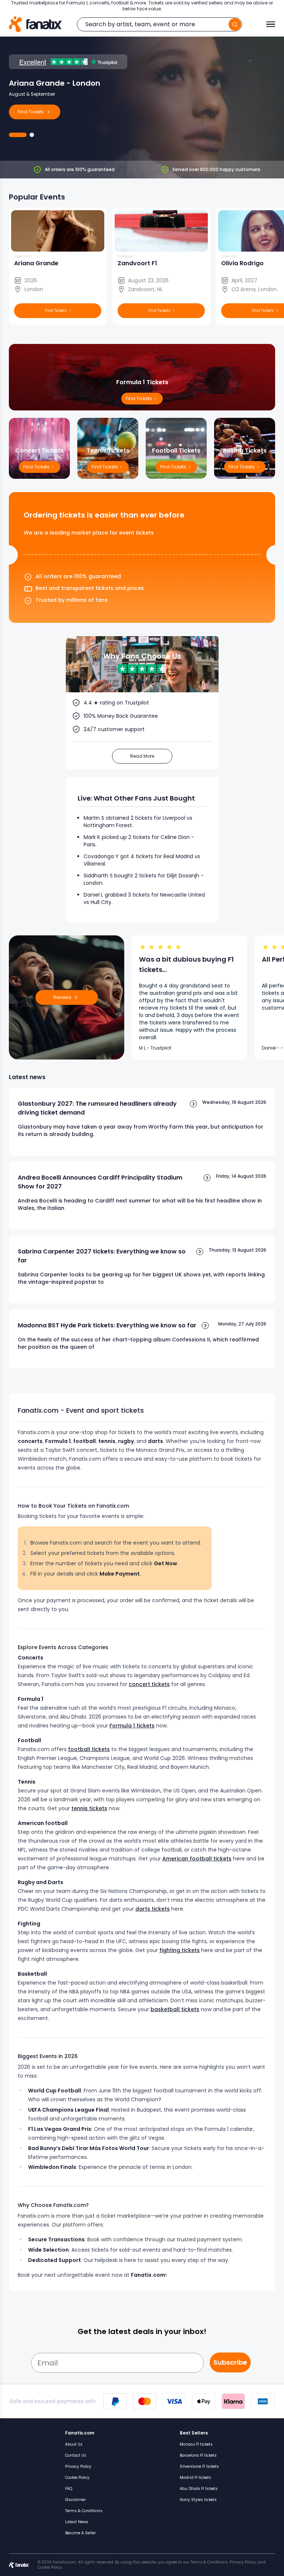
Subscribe (230, 2362)
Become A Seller (80, 2533)
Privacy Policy (78, 2466)
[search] (235, 24)
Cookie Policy (77, 2478)
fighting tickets (180, 1950)
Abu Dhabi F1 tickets (199, 2489)
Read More (142, 756)
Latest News (77, 2522)
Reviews (62, 997)
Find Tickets (242, 467)
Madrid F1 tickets (195, 2478)
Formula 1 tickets (132, 1726)
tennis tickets (89, 1808)
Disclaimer (75, 2500)
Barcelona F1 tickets (198, 2455)
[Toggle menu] (271, 24)
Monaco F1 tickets (196, 2444)
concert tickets (149, 1684)
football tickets (89, 1749)
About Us (74, 2444)
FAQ (69, 2489)
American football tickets (197, 1859)
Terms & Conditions (84, 2511)
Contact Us (76, 2455)
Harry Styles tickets (198, 2500)
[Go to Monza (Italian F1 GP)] (32, 135)
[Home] (35, 24)
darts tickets (153, 1909)
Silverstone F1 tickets (199, 2466)
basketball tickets (175, 2009)
